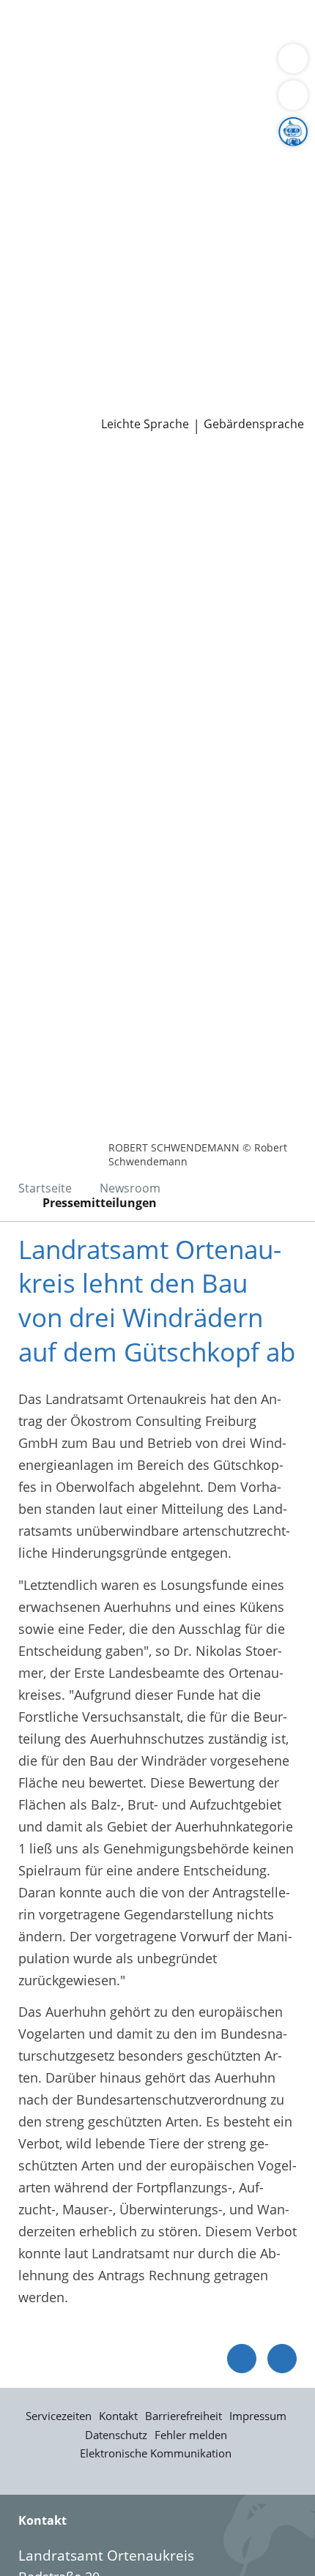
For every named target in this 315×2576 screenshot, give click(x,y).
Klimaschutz (245, 178)
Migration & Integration (131, 47)
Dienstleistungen (52, 10)
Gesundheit (250, 65)
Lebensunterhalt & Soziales (138, 28)
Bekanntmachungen (142, 196)
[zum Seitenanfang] (282, 2359)
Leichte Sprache (145, 424)
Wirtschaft (179, 65)
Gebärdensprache (254, 424)
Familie (33, 47)
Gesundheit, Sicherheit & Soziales (114, 160)
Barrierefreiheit (184, 2416)
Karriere (25, 309)
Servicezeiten (59, 2416)
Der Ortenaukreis (64, 141)
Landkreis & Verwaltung (73, 122)
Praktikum (98, 346)
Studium (37, 346)
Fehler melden (191, 2435)
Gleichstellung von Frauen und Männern (135, 214)
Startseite (45, 1188)
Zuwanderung (53, 178)
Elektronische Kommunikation (156, 2453)
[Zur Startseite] (51, 474)
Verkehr (249, 28)
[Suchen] (293, 95)
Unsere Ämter (42, 103)
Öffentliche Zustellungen (210, 403)
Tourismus (44, 196)
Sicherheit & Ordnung (78, 65)
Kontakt (118, 2416)
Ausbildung (240, 327)
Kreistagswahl (54, 290)
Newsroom (34, 384)
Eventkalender (158, 327)
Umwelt (35, 83)
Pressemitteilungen (71, 403)
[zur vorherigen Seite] (242, 2359)
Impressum (258, 2416)
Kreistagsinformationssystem (101, 271)
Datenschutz (116, 2435)
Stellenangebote (61, 327)
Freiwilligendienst (187, 346)
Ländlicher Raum (152, 178)
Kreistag (25, 253)
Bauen (31, 28)
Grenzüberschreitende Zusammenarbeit (134, 234)
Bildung (244, 160)
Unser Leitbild (54, 365)
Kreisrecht (226, 271)
